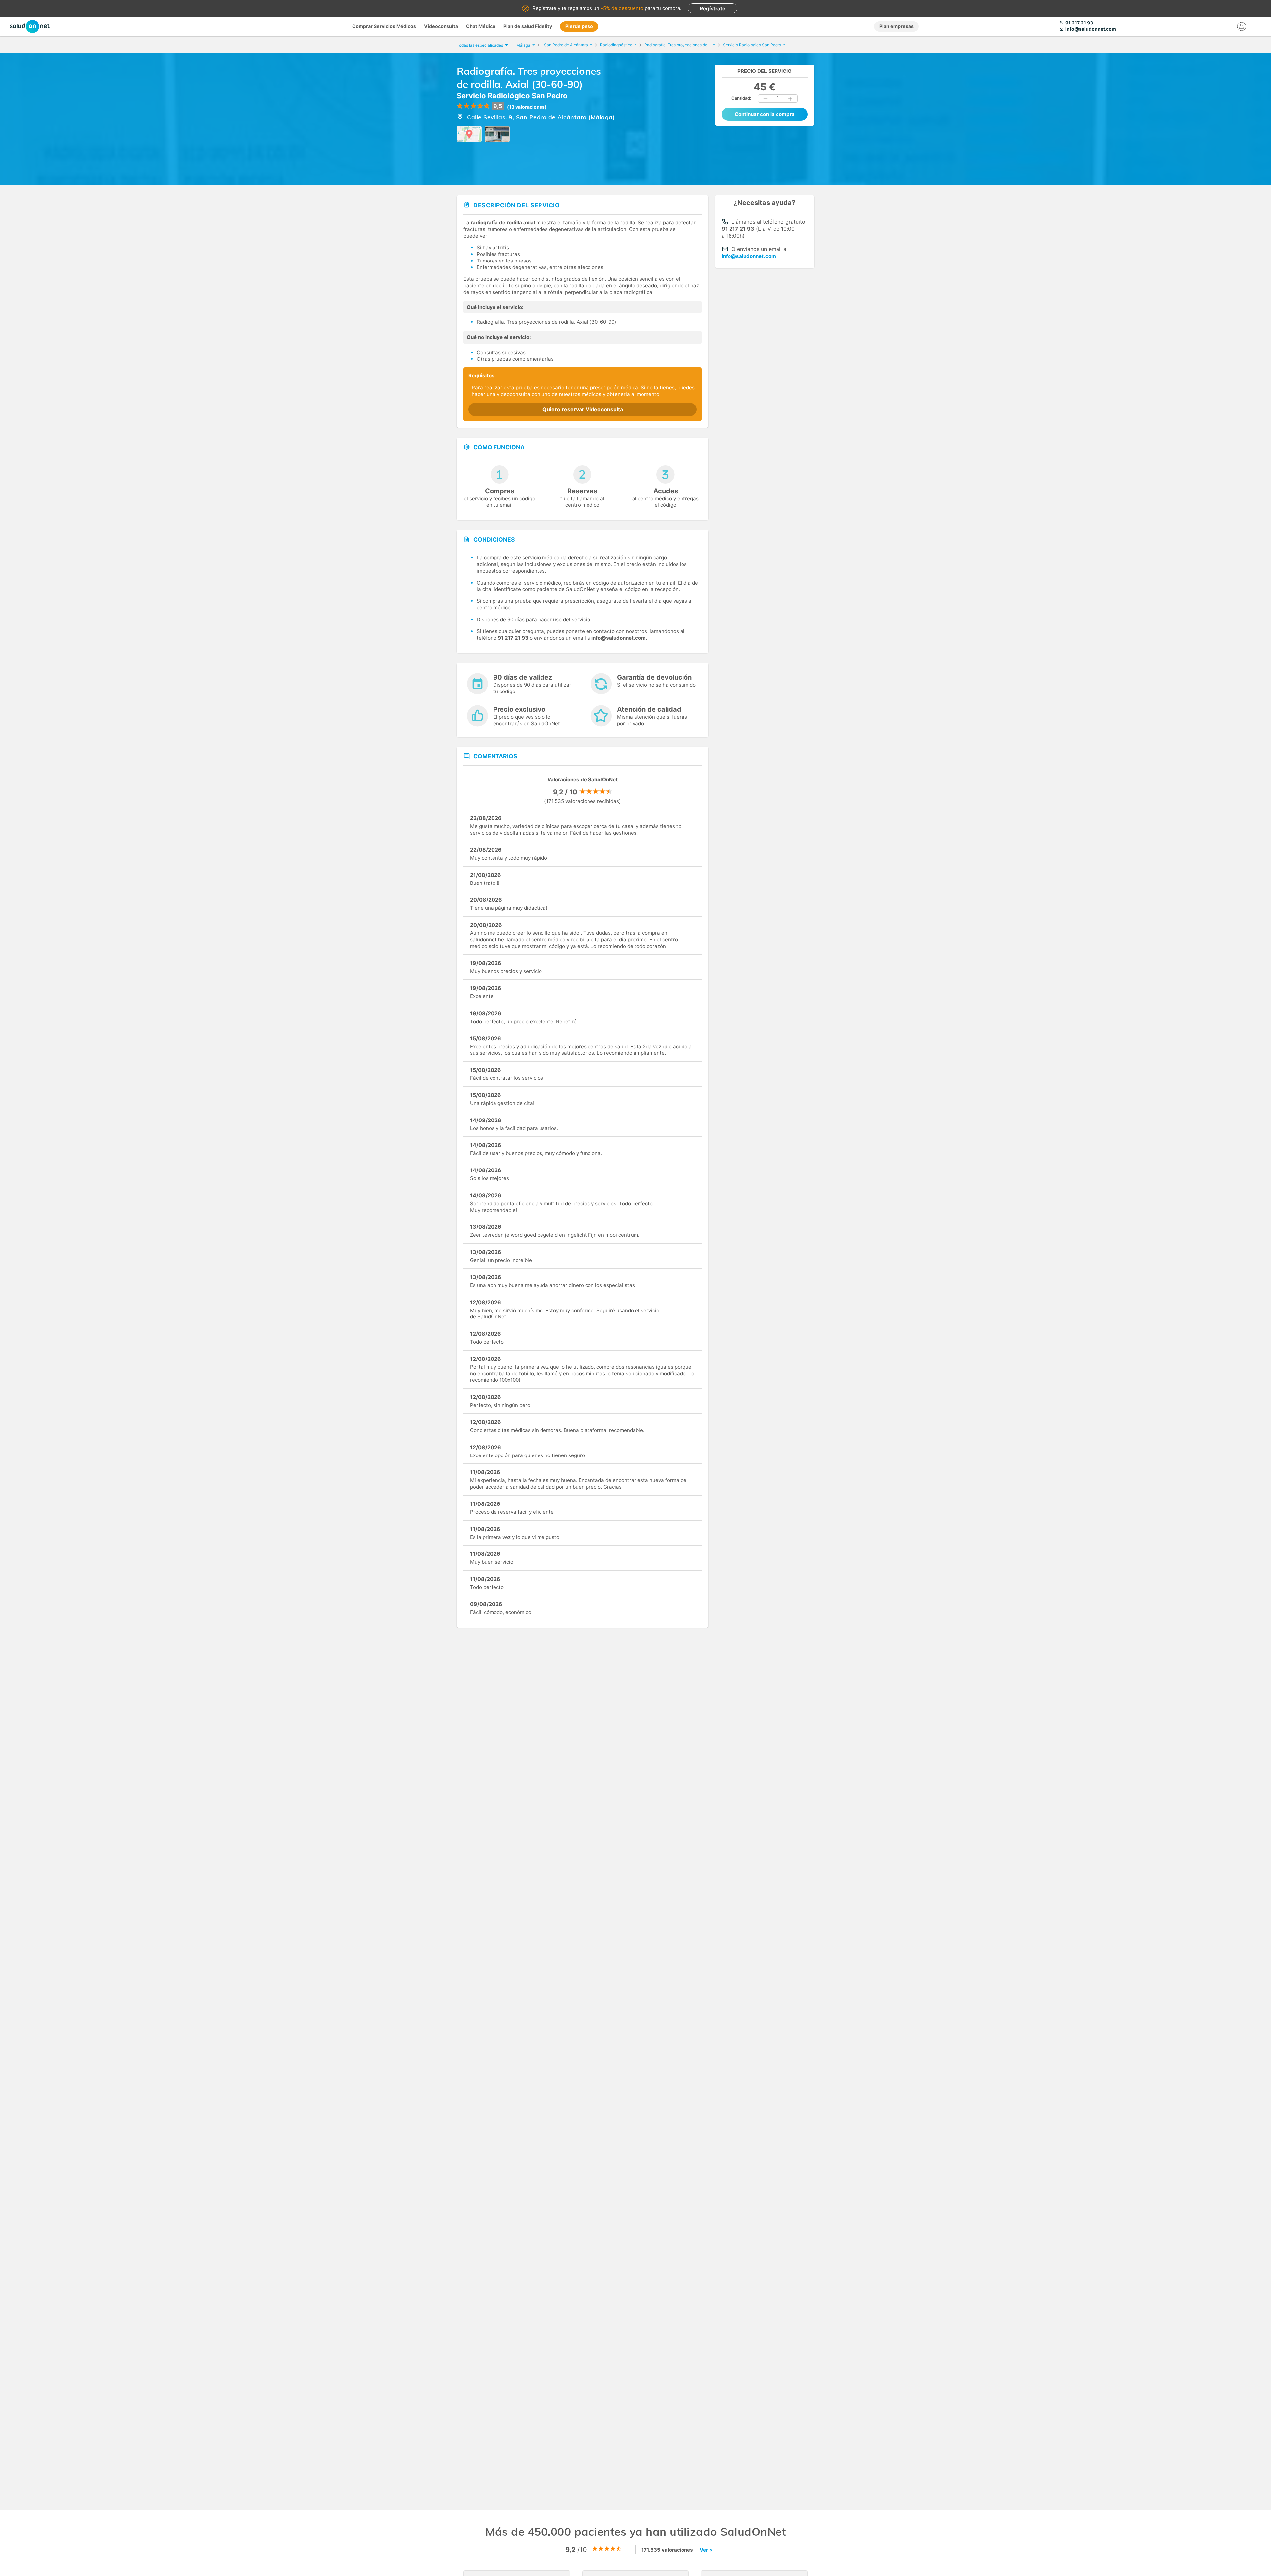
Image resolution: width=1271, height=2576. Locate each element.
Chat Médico (481, 26)
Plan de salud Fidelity (528, 26)
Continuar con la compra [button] (765, 114)
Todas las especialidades (480, 45)
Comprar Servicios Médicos (384, 26)
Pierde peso (579, 26)
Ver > (706, 2550)
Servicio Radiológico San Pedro (512, 96)
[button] (766, 99)
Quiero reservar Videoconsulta (583, 409)
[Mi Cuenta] (1242, 26)
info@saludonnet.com (749, 256)
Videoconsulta (441, 26)
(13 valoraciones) (527, 107)
